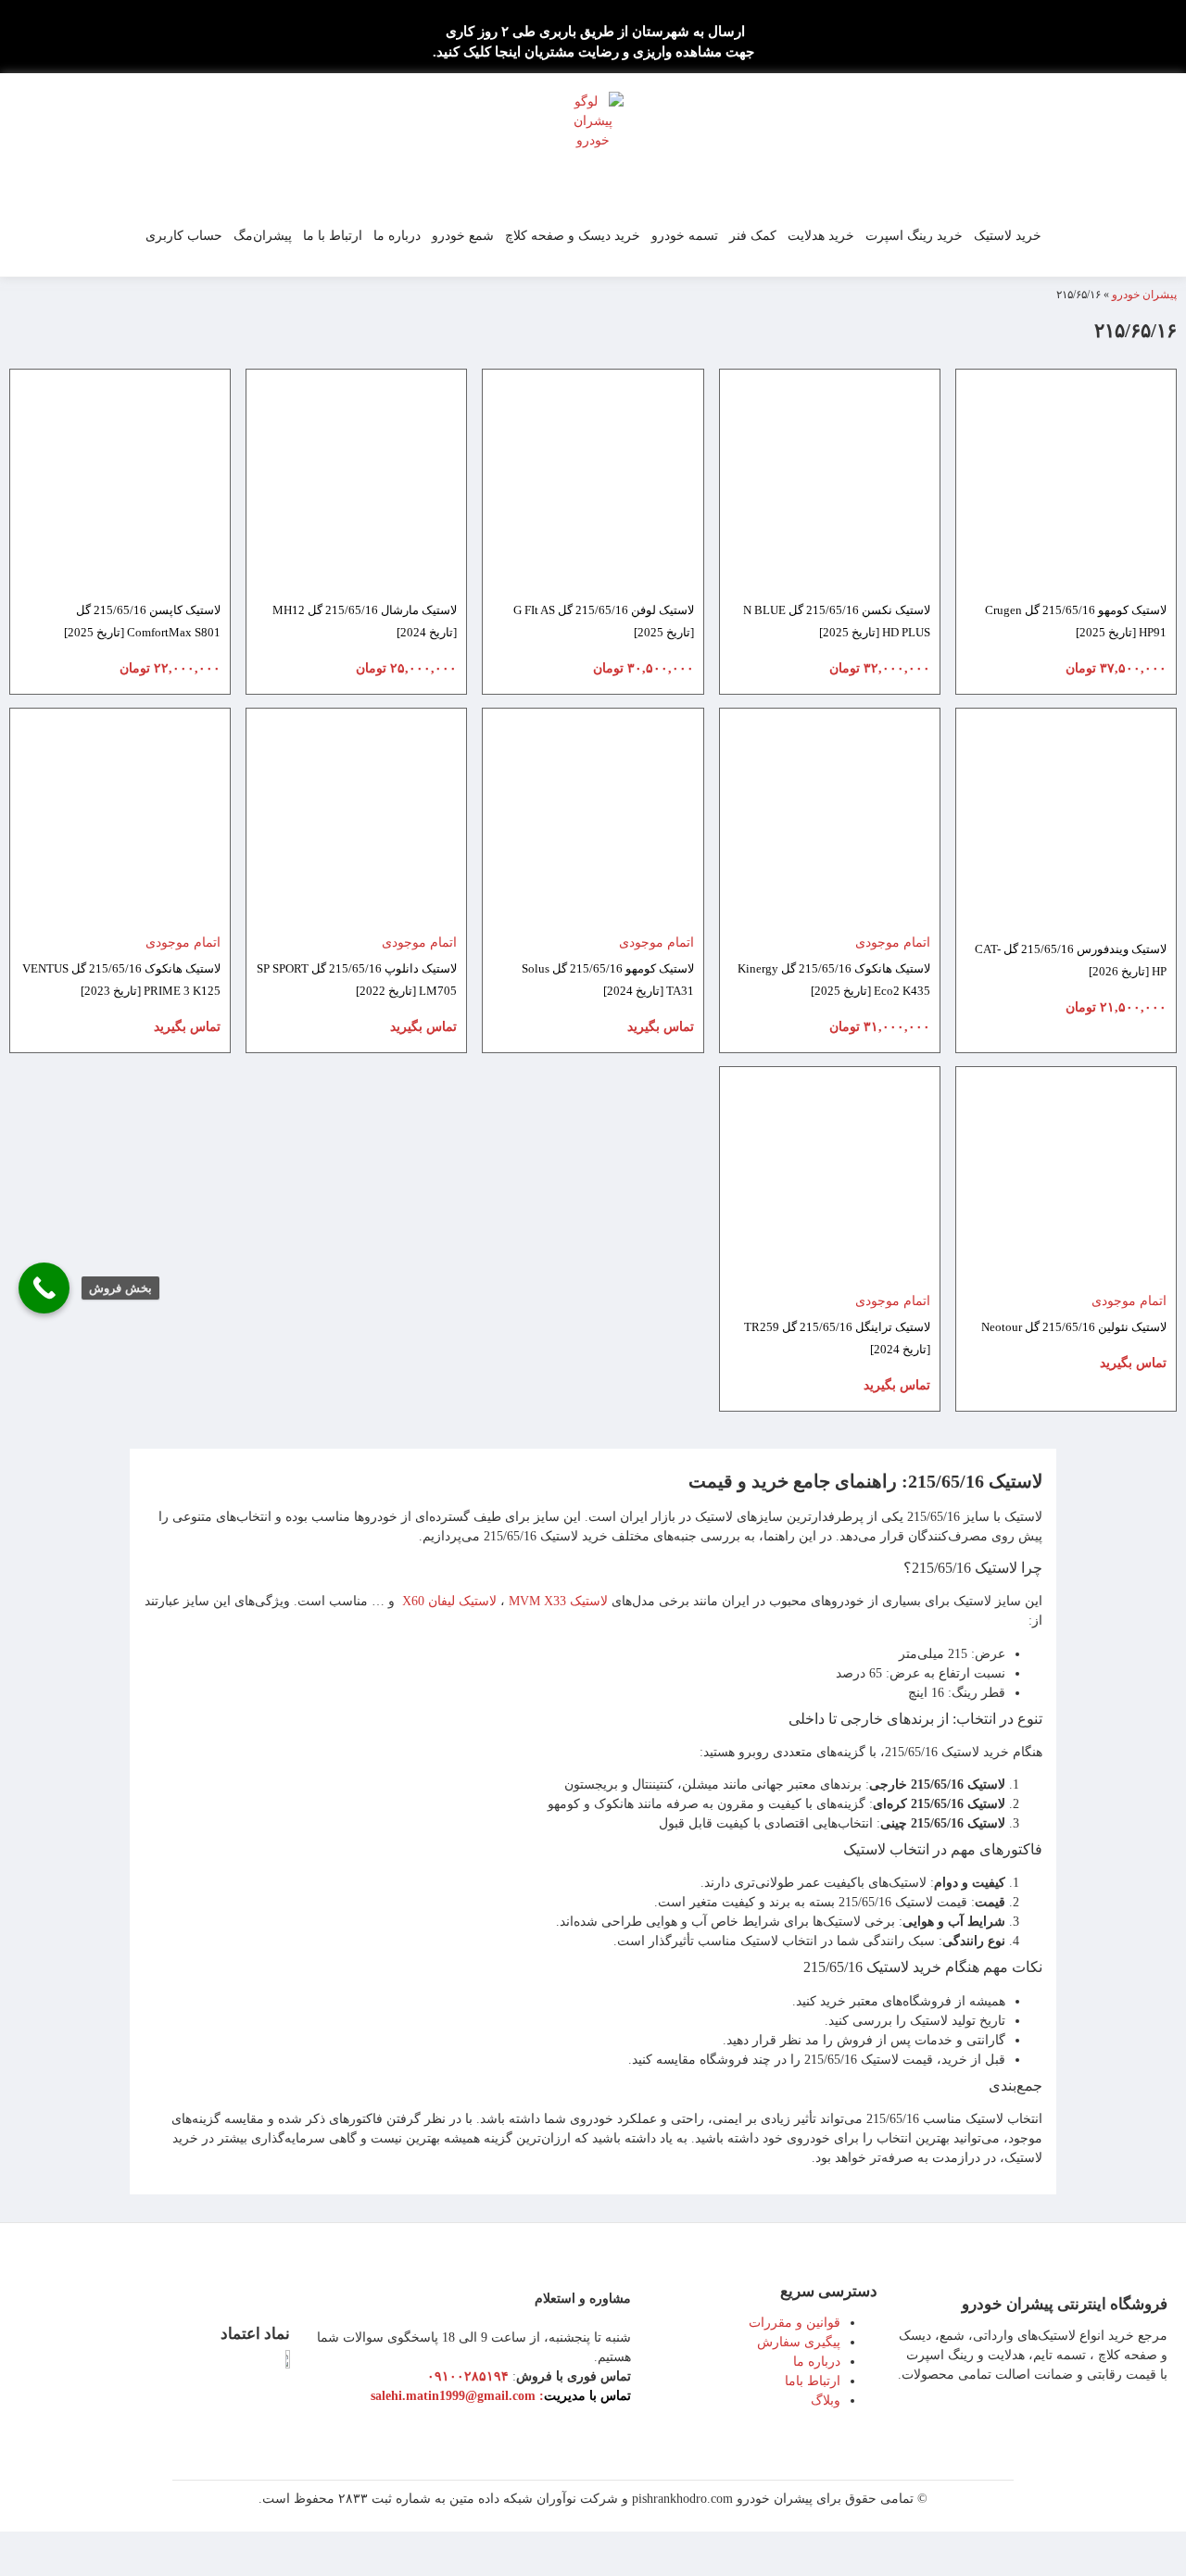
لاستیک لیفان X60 (449, 1601)
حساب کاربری (184, 236)
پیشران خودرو (1144, 295)
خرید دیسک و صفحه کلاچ (573, 236)
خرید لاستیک (1008, 236)
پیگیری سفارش (799, 2342)
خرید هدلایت (821, 236)
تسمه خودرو (685, 236)
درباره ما (397, 236)
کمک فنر (753, 236)
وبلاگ (826, 2400)
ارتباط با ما (333, 236)
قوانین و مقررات (795, 2323)
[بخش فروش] (44, 1288)
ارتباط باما (813, 2381)
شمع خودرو (463, 236)
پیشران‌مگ (263, 236)
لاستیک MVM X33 (558, 1601)
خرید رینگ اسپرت (914, 236)
